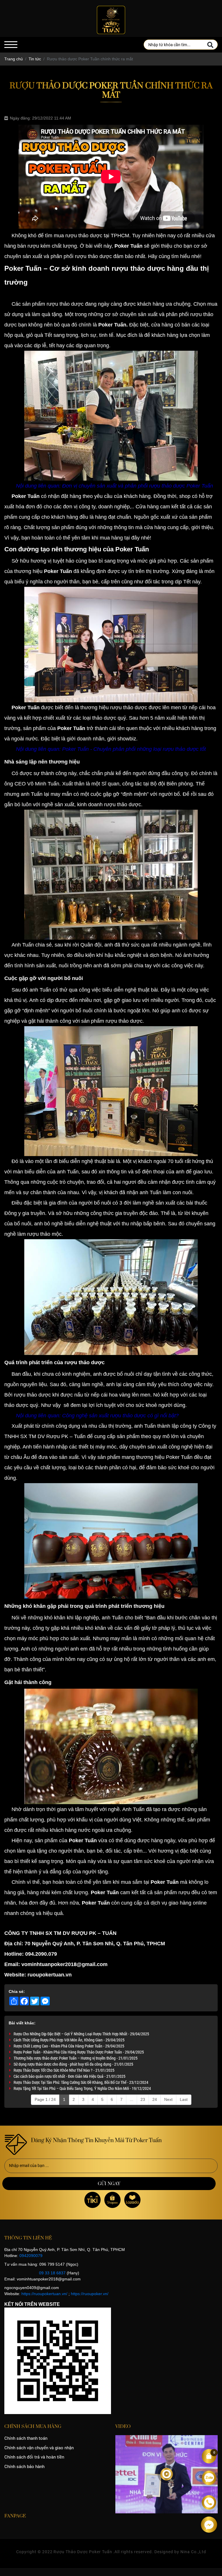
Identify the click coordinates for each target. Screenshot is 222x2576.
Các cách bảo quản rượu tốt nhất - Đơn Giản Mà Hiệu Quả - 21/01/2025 (70, 2076)
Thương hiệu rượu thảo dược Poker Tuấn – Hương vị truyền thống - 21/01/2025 (76, 2058)
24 (155, 2099)
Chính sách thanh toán (26, 2438)
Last (184, 2099)
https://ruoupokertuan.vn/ (44, 2294)
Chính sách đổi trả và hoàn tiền (34, 2457)
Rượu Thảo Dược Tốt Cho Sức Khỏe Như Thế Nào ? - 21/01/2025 (64, 2070)
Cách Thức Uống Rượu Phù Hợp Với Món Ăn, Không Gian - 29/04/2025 (69, 2040)
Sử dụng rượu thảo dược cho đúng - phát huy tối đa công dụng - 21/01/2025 (73, 2064)
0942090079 (31, 2256)
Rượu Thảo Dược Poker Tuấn (83, 2552)
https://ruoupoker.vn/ (90, 2294)
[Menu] (11, 45)
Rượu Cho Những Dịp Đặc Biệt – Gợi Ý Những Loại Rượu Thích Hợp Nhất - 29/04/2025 (81, 2034)
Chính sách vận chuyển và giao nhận (39, 2448)
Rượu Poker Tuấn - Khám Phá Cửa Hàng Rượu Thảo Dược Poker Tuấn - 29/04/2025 (79, 2052)
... (132, 2099)
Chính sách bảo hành (24, 2467)
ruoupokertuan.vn (50, 1975)
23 (143, 2099)
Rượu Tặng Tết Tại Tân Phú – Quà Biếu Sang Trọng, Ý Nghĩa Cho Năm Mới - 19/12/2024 (82, 2088)
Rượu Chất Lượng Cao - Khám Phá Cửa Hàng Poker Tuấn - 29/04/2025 (69, 2046)
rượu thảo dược (93, 256)
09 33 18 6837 (52, 2273)
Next (168, 2099)
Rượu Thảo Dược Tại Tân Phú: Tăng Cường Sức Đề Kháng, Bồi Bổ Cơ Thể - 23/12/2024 (81, 2082)
